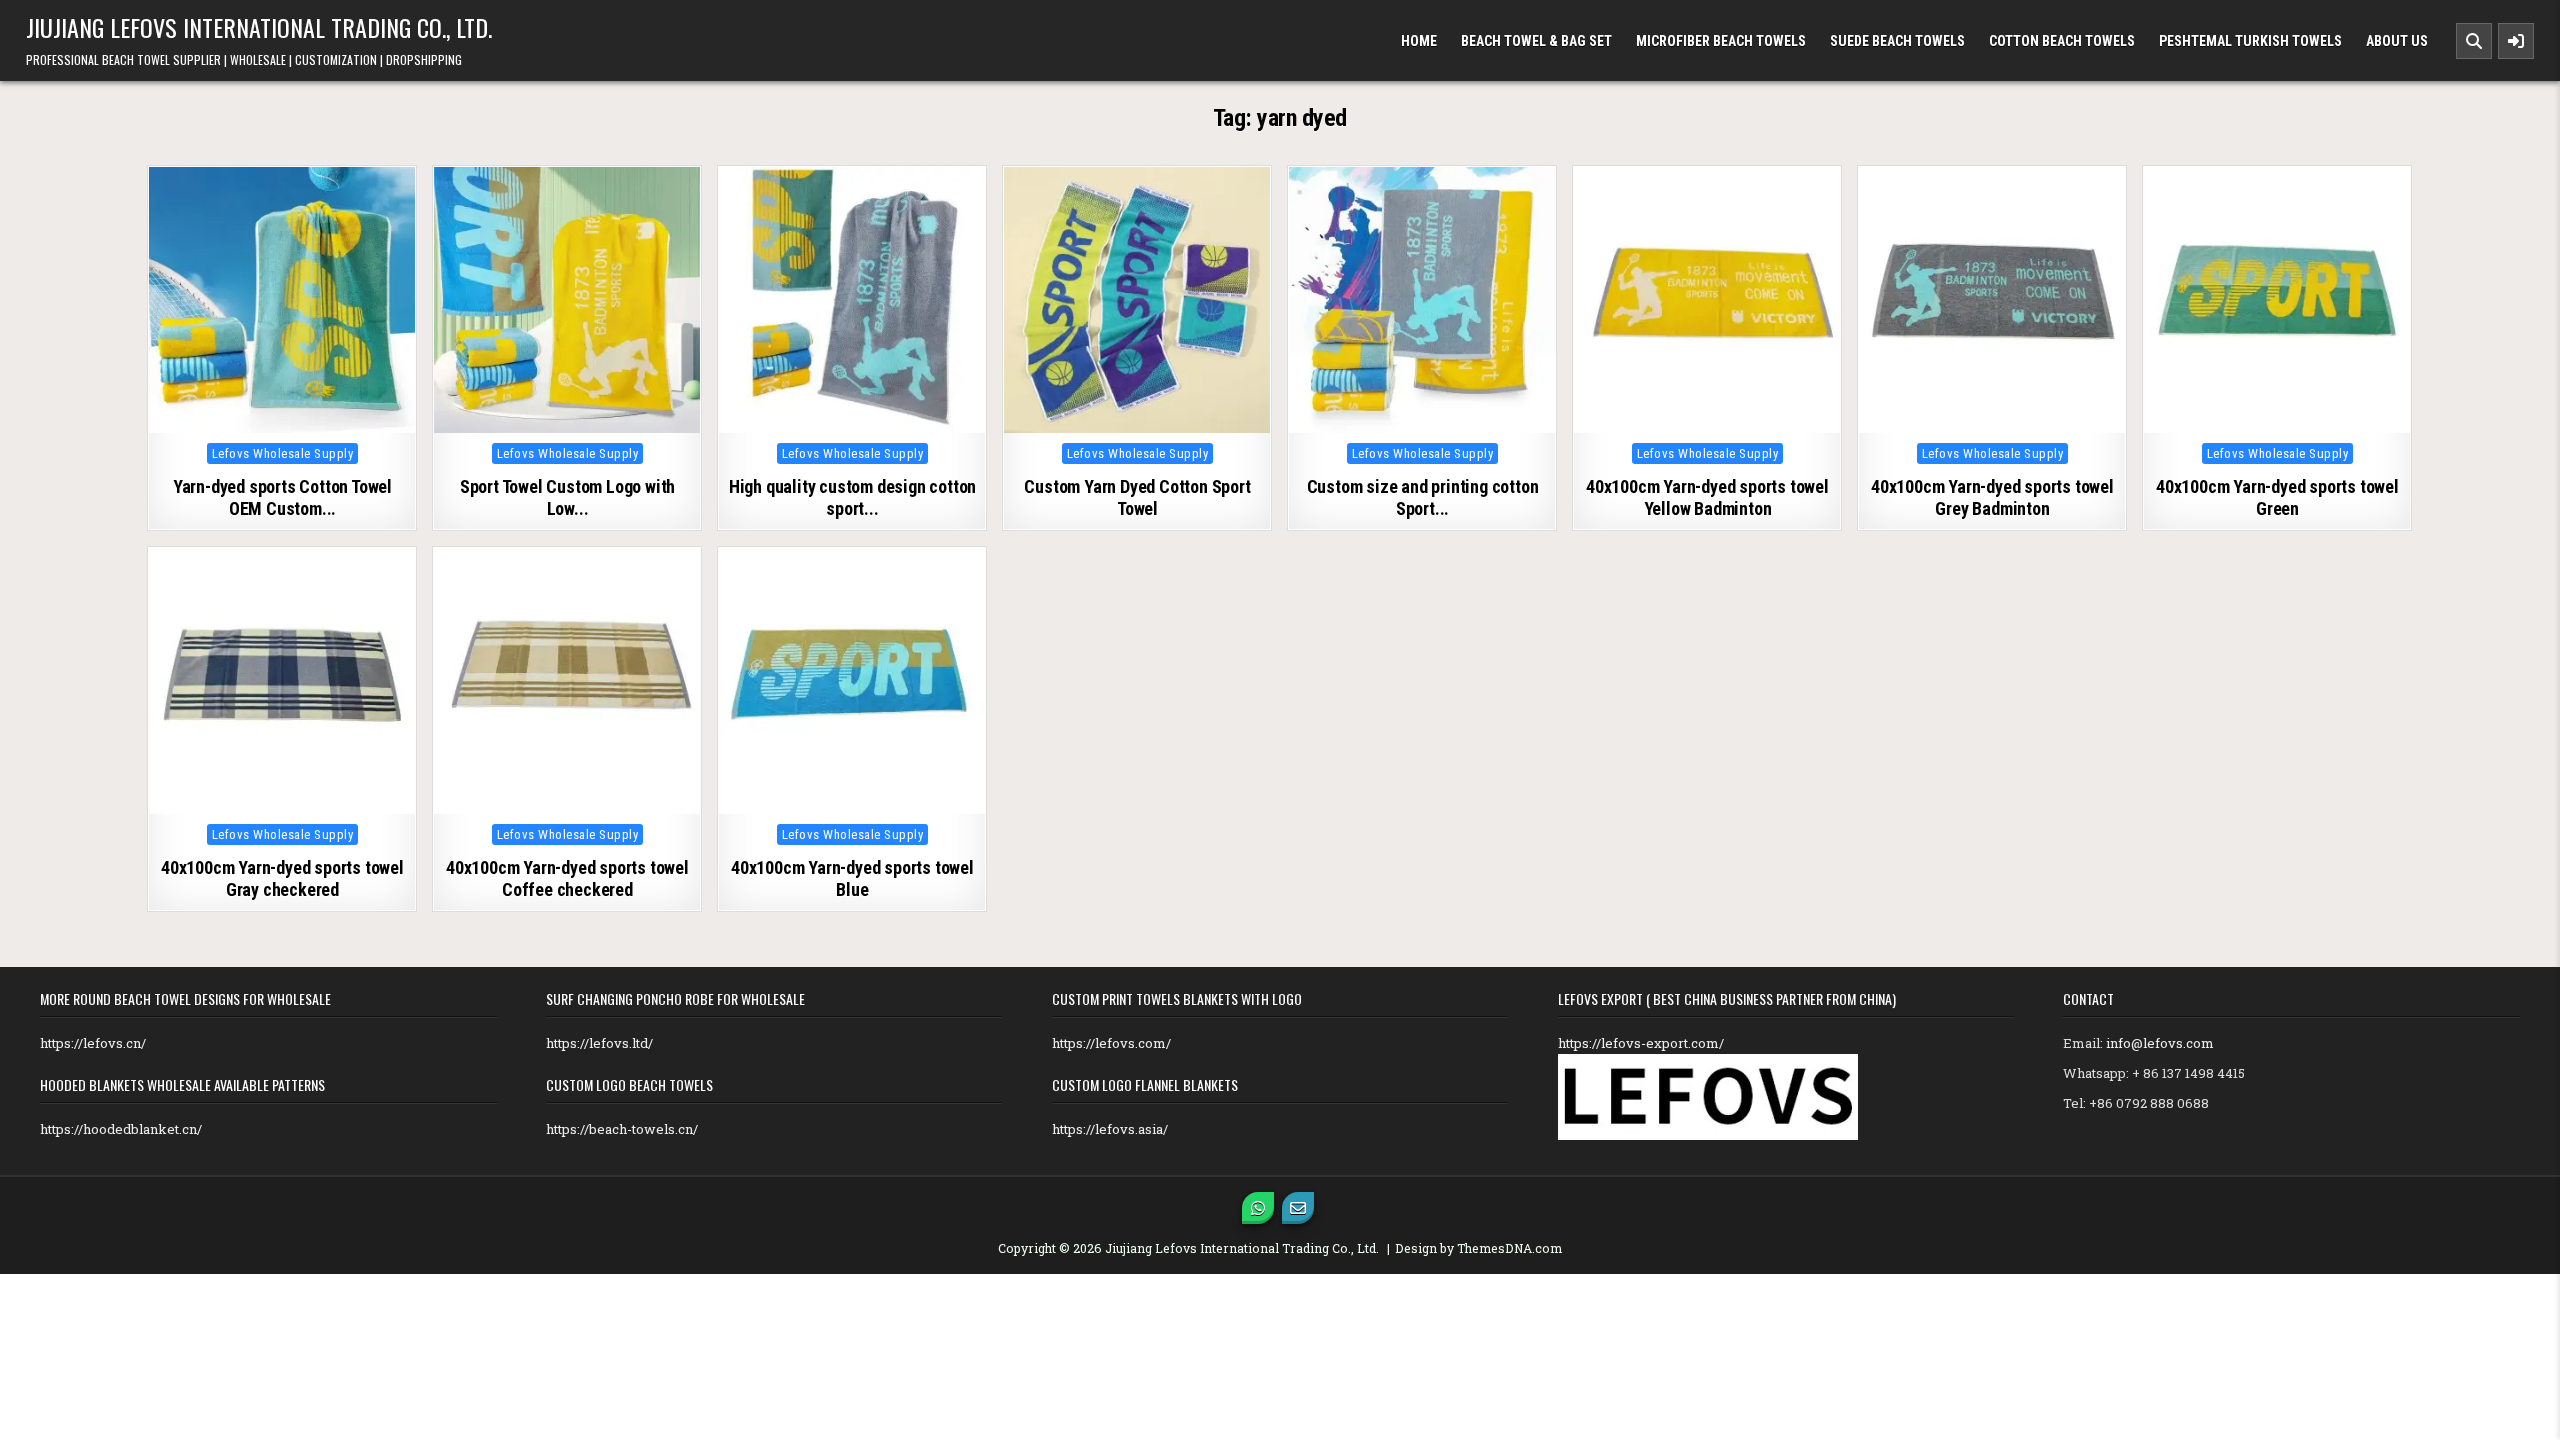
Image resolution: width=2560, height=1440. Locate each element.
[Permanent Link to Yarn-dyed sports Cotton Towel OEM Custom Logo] (282, 300)
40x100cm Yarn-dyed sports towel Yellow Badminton (1707, 497)
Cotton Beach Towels (2062, 41)
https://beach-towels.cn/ (622, 1129)
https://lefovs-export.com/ (1641, 1043)
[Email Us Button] (1298, 1208)
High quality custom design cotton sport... (852, 497)
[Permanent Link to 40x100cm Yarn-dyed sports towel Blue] (852, 681)
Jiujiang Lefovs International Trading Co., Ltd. (259, 27)
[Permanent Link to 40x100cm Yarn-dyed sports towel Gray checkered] (282, 681)
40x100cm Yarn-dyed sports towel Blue (852, 878)
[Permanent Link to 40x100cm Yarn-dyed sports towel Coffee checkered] (567, 681)
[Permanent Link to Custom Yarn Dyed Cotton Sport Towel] (1137, 300)
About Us (2397, 41)
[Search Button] (2474, 41)
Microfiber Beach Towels (1721, 41)
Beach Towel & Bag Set (1536, 41)
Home (1419, 41)
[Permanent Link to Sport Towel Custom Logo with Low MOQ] (567, 300)
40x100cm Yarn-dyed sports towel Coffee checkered (567, 878)
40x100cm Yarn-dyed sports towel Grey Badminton (1992, 497)
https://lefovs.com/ (1111, 1043)
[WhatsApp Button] (1258, 1208)
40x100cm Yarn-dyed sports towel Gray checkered (282, 878)
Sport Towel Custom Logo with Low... (567, 497)
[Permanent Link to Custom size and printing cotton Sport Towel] (1422, 300)
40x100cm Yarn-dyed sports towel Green (2277, 497)
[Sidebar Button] (2516, 41)
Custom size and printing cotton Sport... (1423, 497)
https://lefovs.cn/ (93, 1043)
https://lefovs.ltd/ (599, 1043)
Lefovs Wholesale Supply (283, 453)
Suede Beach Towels (1897, 41)
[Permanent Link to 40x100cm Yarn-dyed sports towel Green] (2277, 300)
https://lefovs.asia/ (1110, 1129)
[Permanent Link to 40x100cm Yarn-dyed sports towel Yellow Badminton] (1707, 300)
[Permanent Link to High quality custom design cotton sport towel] (852, 300)
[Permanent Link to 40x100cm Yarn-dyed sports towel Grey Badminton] (1992, 300)
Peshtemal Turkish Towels (2250, 41)
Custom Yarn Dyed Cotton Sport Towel (1137, 497)
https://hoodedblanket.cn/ (121, 1129)
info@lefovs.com (2160, 1043)
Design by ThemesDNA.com (1478, 1248)
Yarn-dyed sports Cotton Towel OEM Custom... (282, 497)
